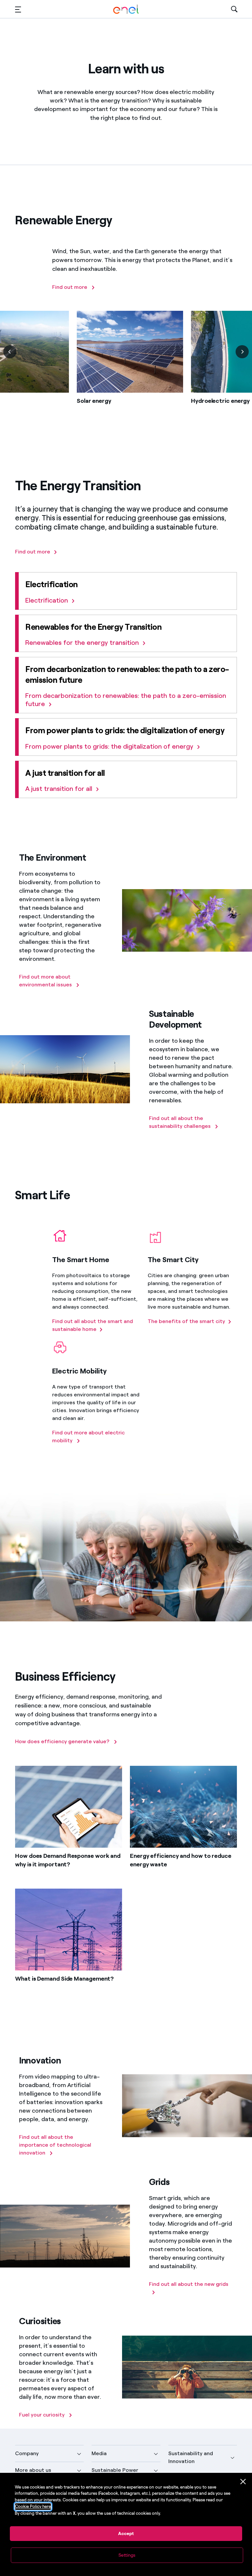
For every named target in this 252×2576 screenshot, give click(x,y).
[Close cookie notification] (243, 2482)
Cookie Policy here (33, 2506)
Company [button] (27, 2453)
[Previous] (10, 352)
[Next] (242, 352)
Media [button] (99, 2453)
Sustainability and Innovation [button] (191, 2457)
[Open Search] (234, 9)
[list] (126, 368)
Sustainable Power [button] (115, 2470)
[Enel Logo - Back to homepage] (126, 9)
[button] (18, 9)
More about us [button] (33, 2470)
